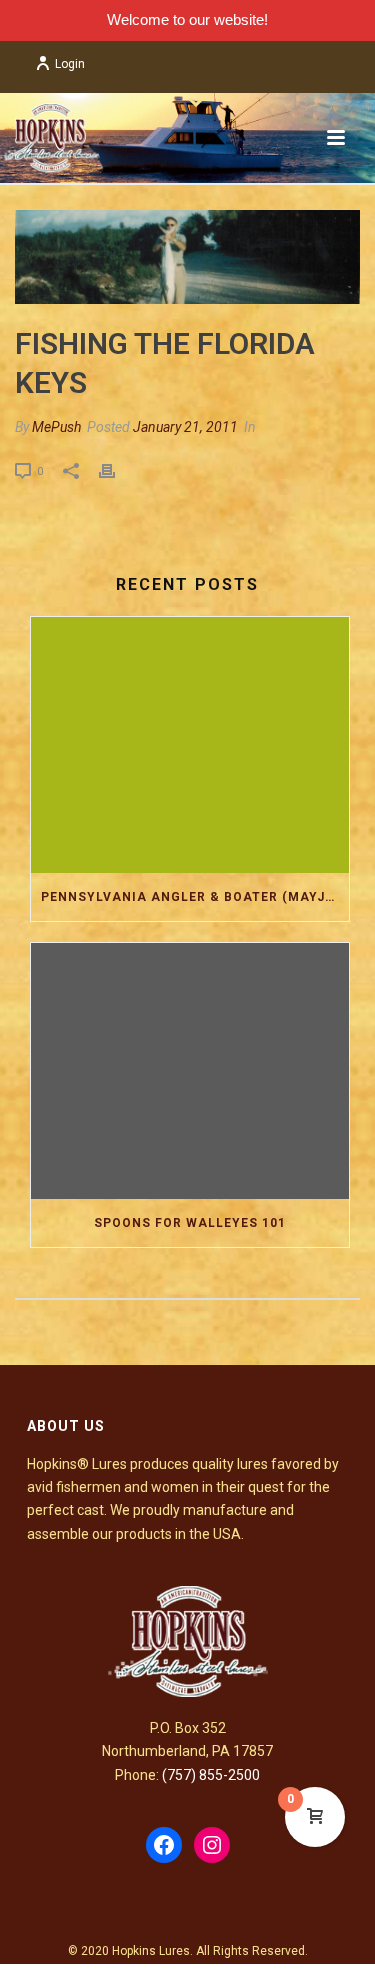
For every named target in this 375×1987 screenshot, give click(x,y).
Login (70, 64)
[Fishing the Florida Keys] (187, 257)
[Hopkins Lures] (50, 138)
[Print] (117, 470)
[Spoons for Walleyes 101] (190, 1071)
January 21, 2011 (185, 427)
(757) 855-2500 (211, 1775)
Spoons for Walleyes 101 (190, 1223)
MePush (56, 427)
